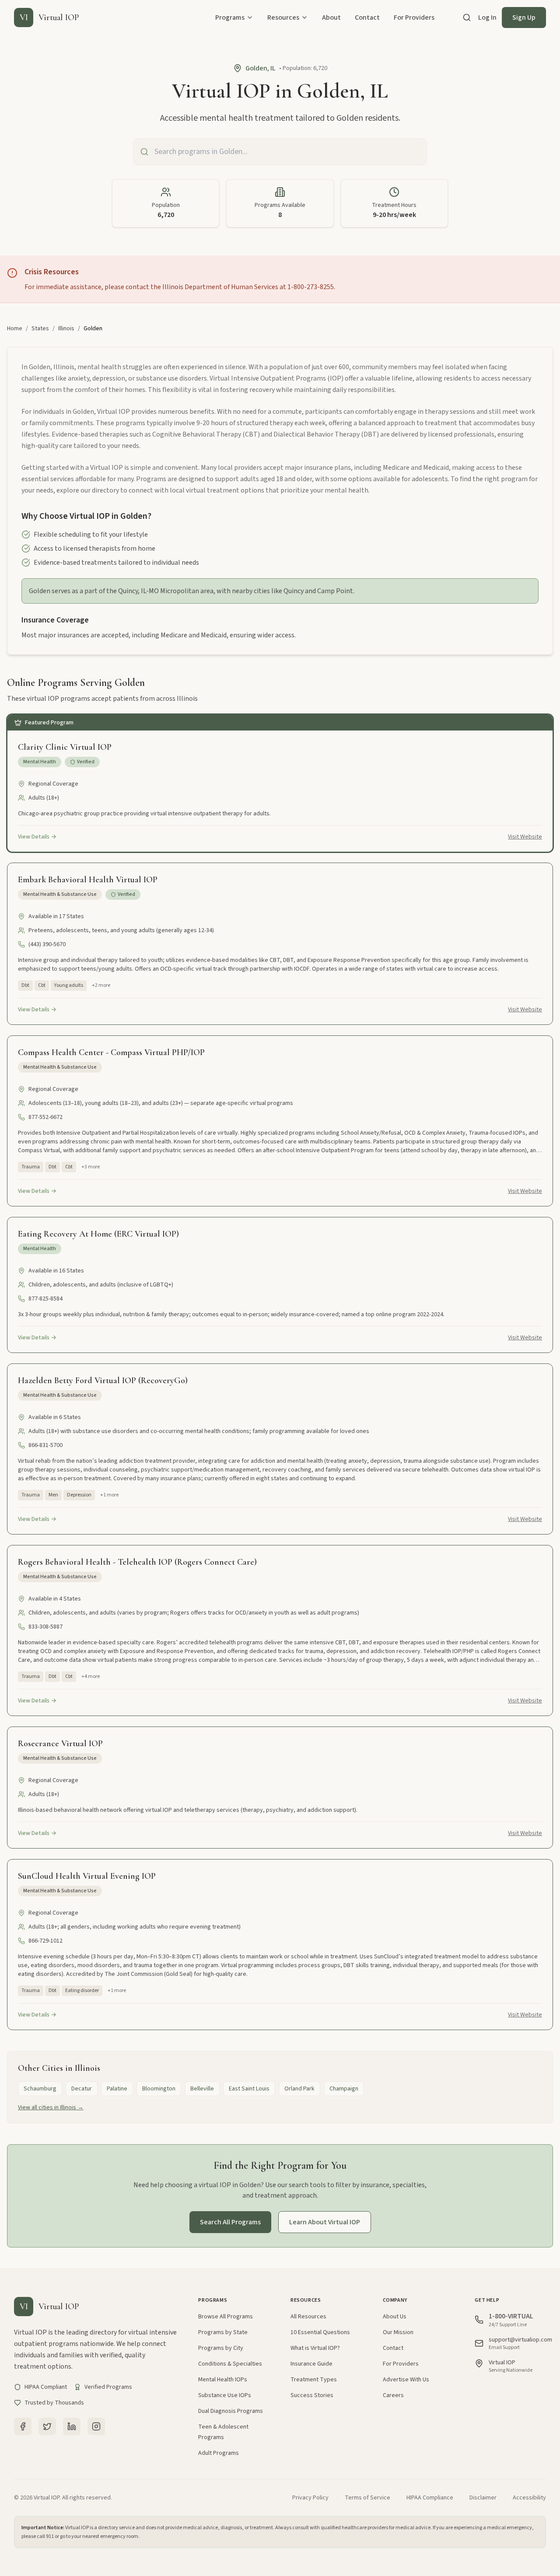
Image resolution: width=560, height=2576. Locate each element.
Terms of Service (367, 2498)
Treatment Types (314, 2380)
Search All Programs (230, 2222)
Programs (230, 17)
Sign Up (524, 17)
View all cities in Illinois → (51, 2108)
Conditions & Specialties (230, 2364)
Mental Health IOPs (223, 2380)
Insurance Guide (311, 2364)
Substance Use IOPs (225, 2395)
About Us (395, 2317)
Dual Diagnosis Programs (231, 2411)
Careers (393, 2395)
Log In (487, 17)
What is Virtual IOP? (315, 2348)
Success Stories (312, 2395)
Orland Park (299, 2089)
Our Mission (398, 2332)
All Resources (308, 2317)
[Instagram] (96, 2426)
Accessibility (529, 2498)
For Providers (414, 17)
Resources (283, 17)
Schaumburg (40, 2089)
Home (15, 329)
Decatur (82, 2089)
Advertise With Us (406, 2380)
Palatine (117, 2089)
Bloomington (159, 2089)
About (331, 17)
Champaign (344, 2089)
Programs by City (221, 2348)
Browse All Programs (226, 2317)
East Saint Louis (249, 2089)
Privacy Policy (310, 2498)
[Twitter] (47, 2426)
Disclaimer (483, 2498)
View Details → (37, 837)
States (40, 329)
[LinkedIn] (72, 2426)
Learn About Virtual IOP (325, 2222)
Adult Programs (219, 2453)
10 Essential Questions (320, 2332)
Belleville (202, 2089)
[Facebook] (23, 2426)
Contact (367, 17)
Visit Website (525, 837)
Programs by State (223, 2332)
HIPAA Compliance (430, 2498)
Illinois (66, 329)
